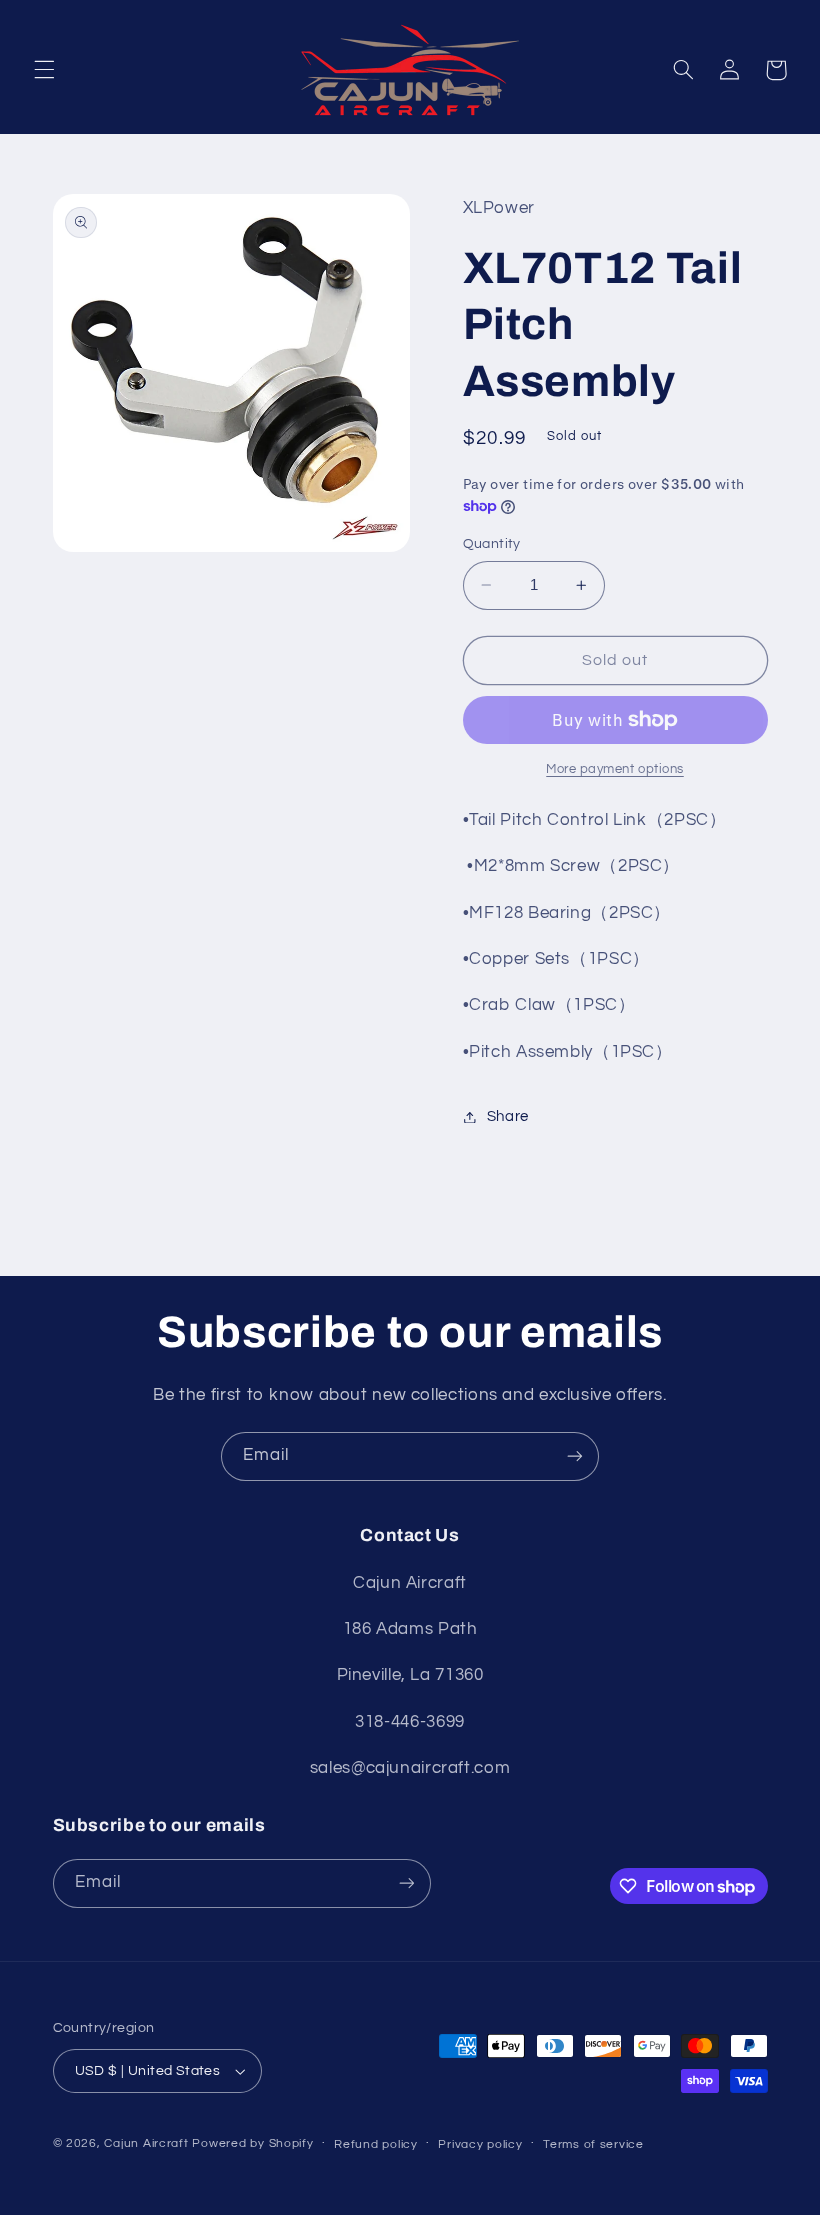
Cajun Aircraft (146, 2143)
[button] (44, 70)
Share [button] (508, 1116)
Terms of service (593, 2144)
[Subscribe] (575, 1456)
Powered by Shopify (252, 2143)
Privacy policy (480, 2144)
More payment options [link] (615, 769)
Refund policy (376, 2144)
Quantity (492, 544)
